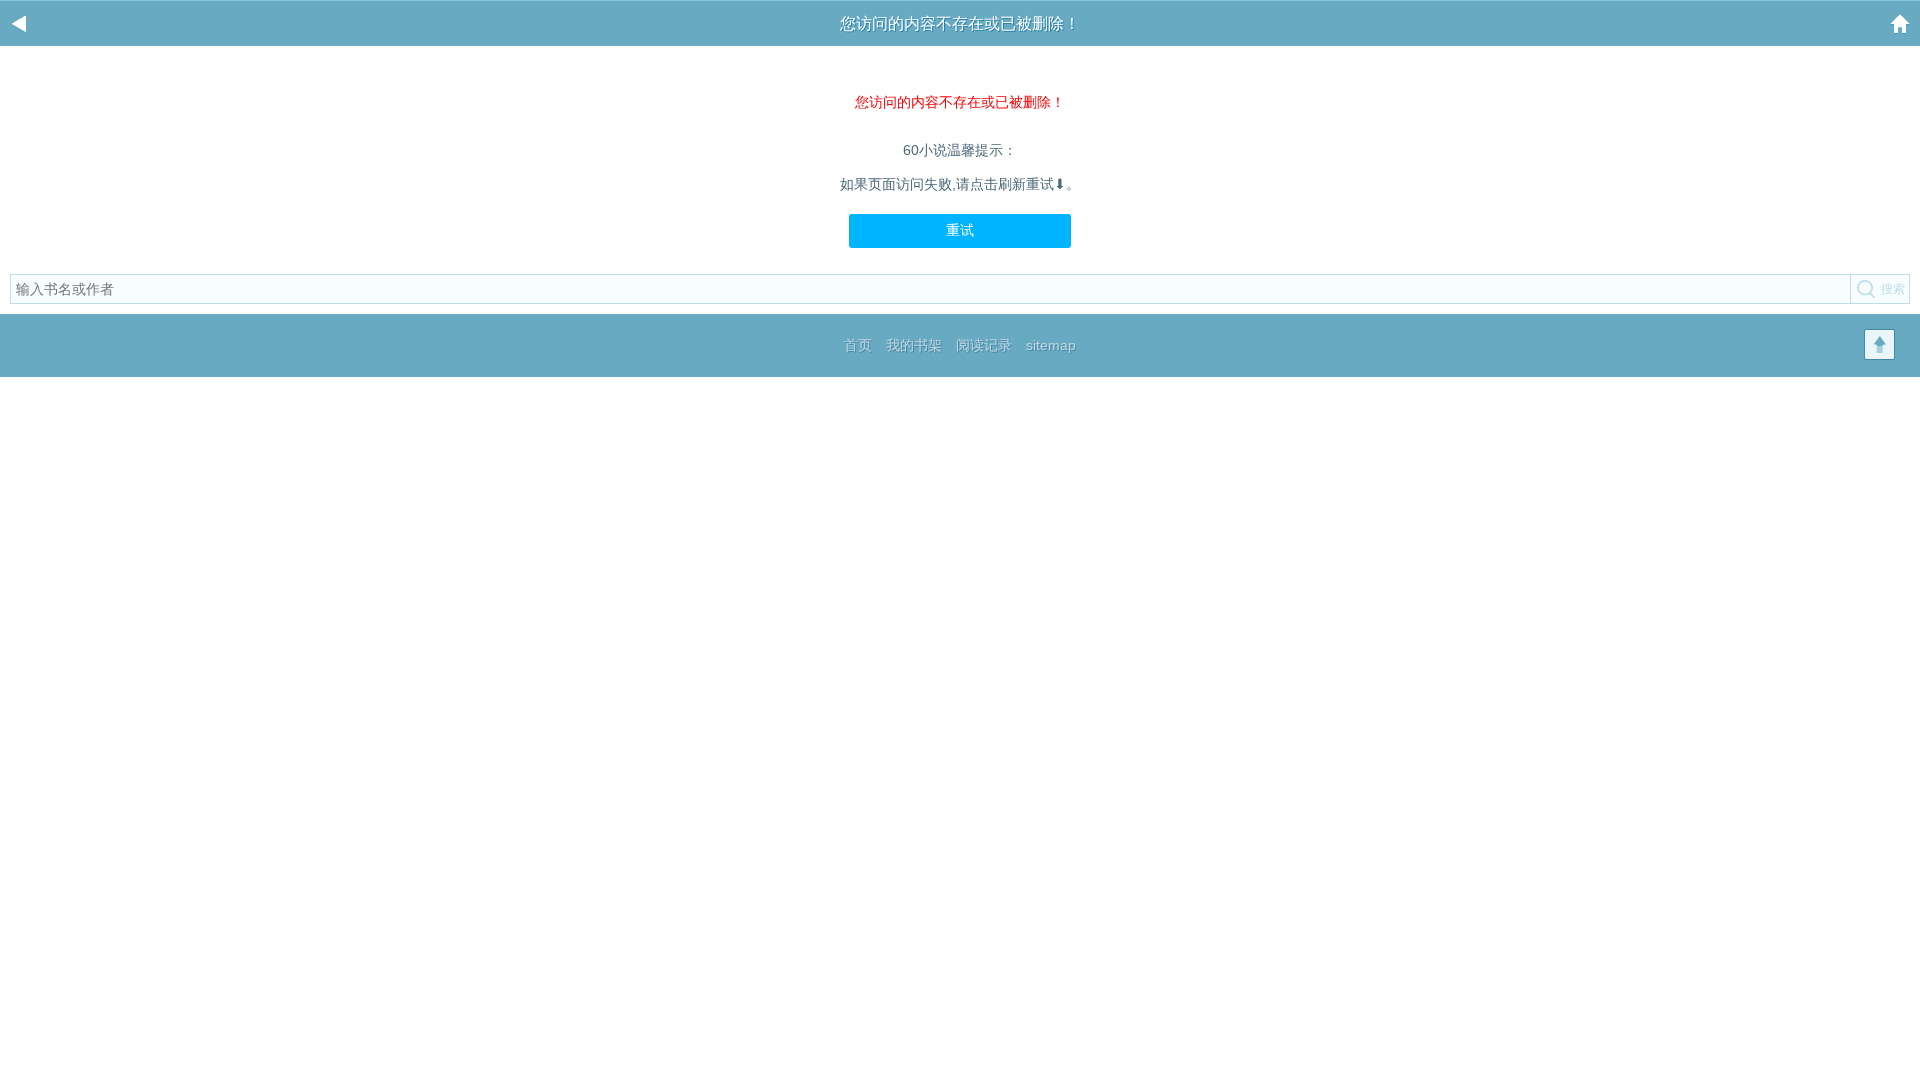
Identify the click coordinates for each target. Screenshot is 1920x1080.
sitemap (1051, 345)
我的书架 (914, 345)
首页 (858, 345)
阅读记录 (984, 345)
